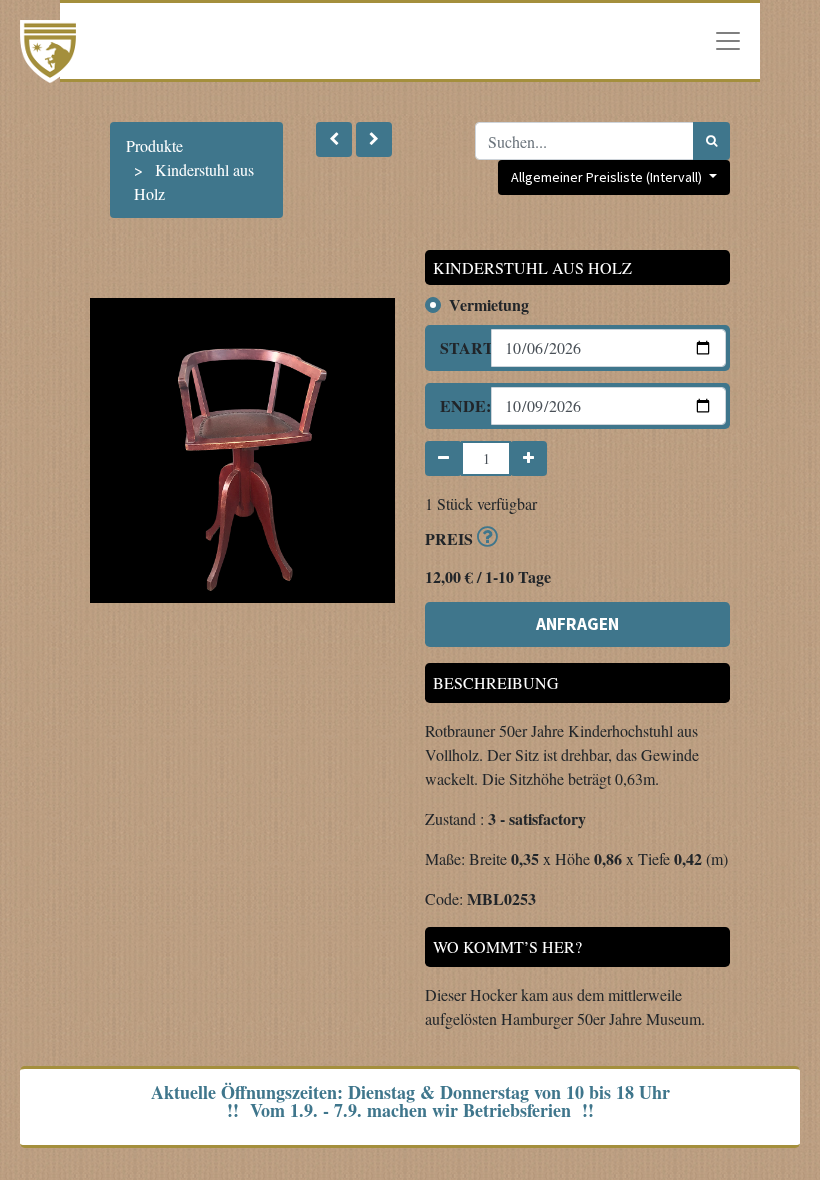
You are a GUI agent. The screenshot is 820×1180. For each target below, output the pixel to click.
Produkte (154, 145)
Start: (458, 347)
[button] (334, 139)
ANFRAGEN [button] (577, 624)
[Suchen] (711, 141)
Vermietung (489, 304)
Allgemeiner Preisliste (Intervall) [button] (608, 177)
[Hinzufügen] (528, 458)
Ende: (458, 405)
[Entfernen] (443, 458)
